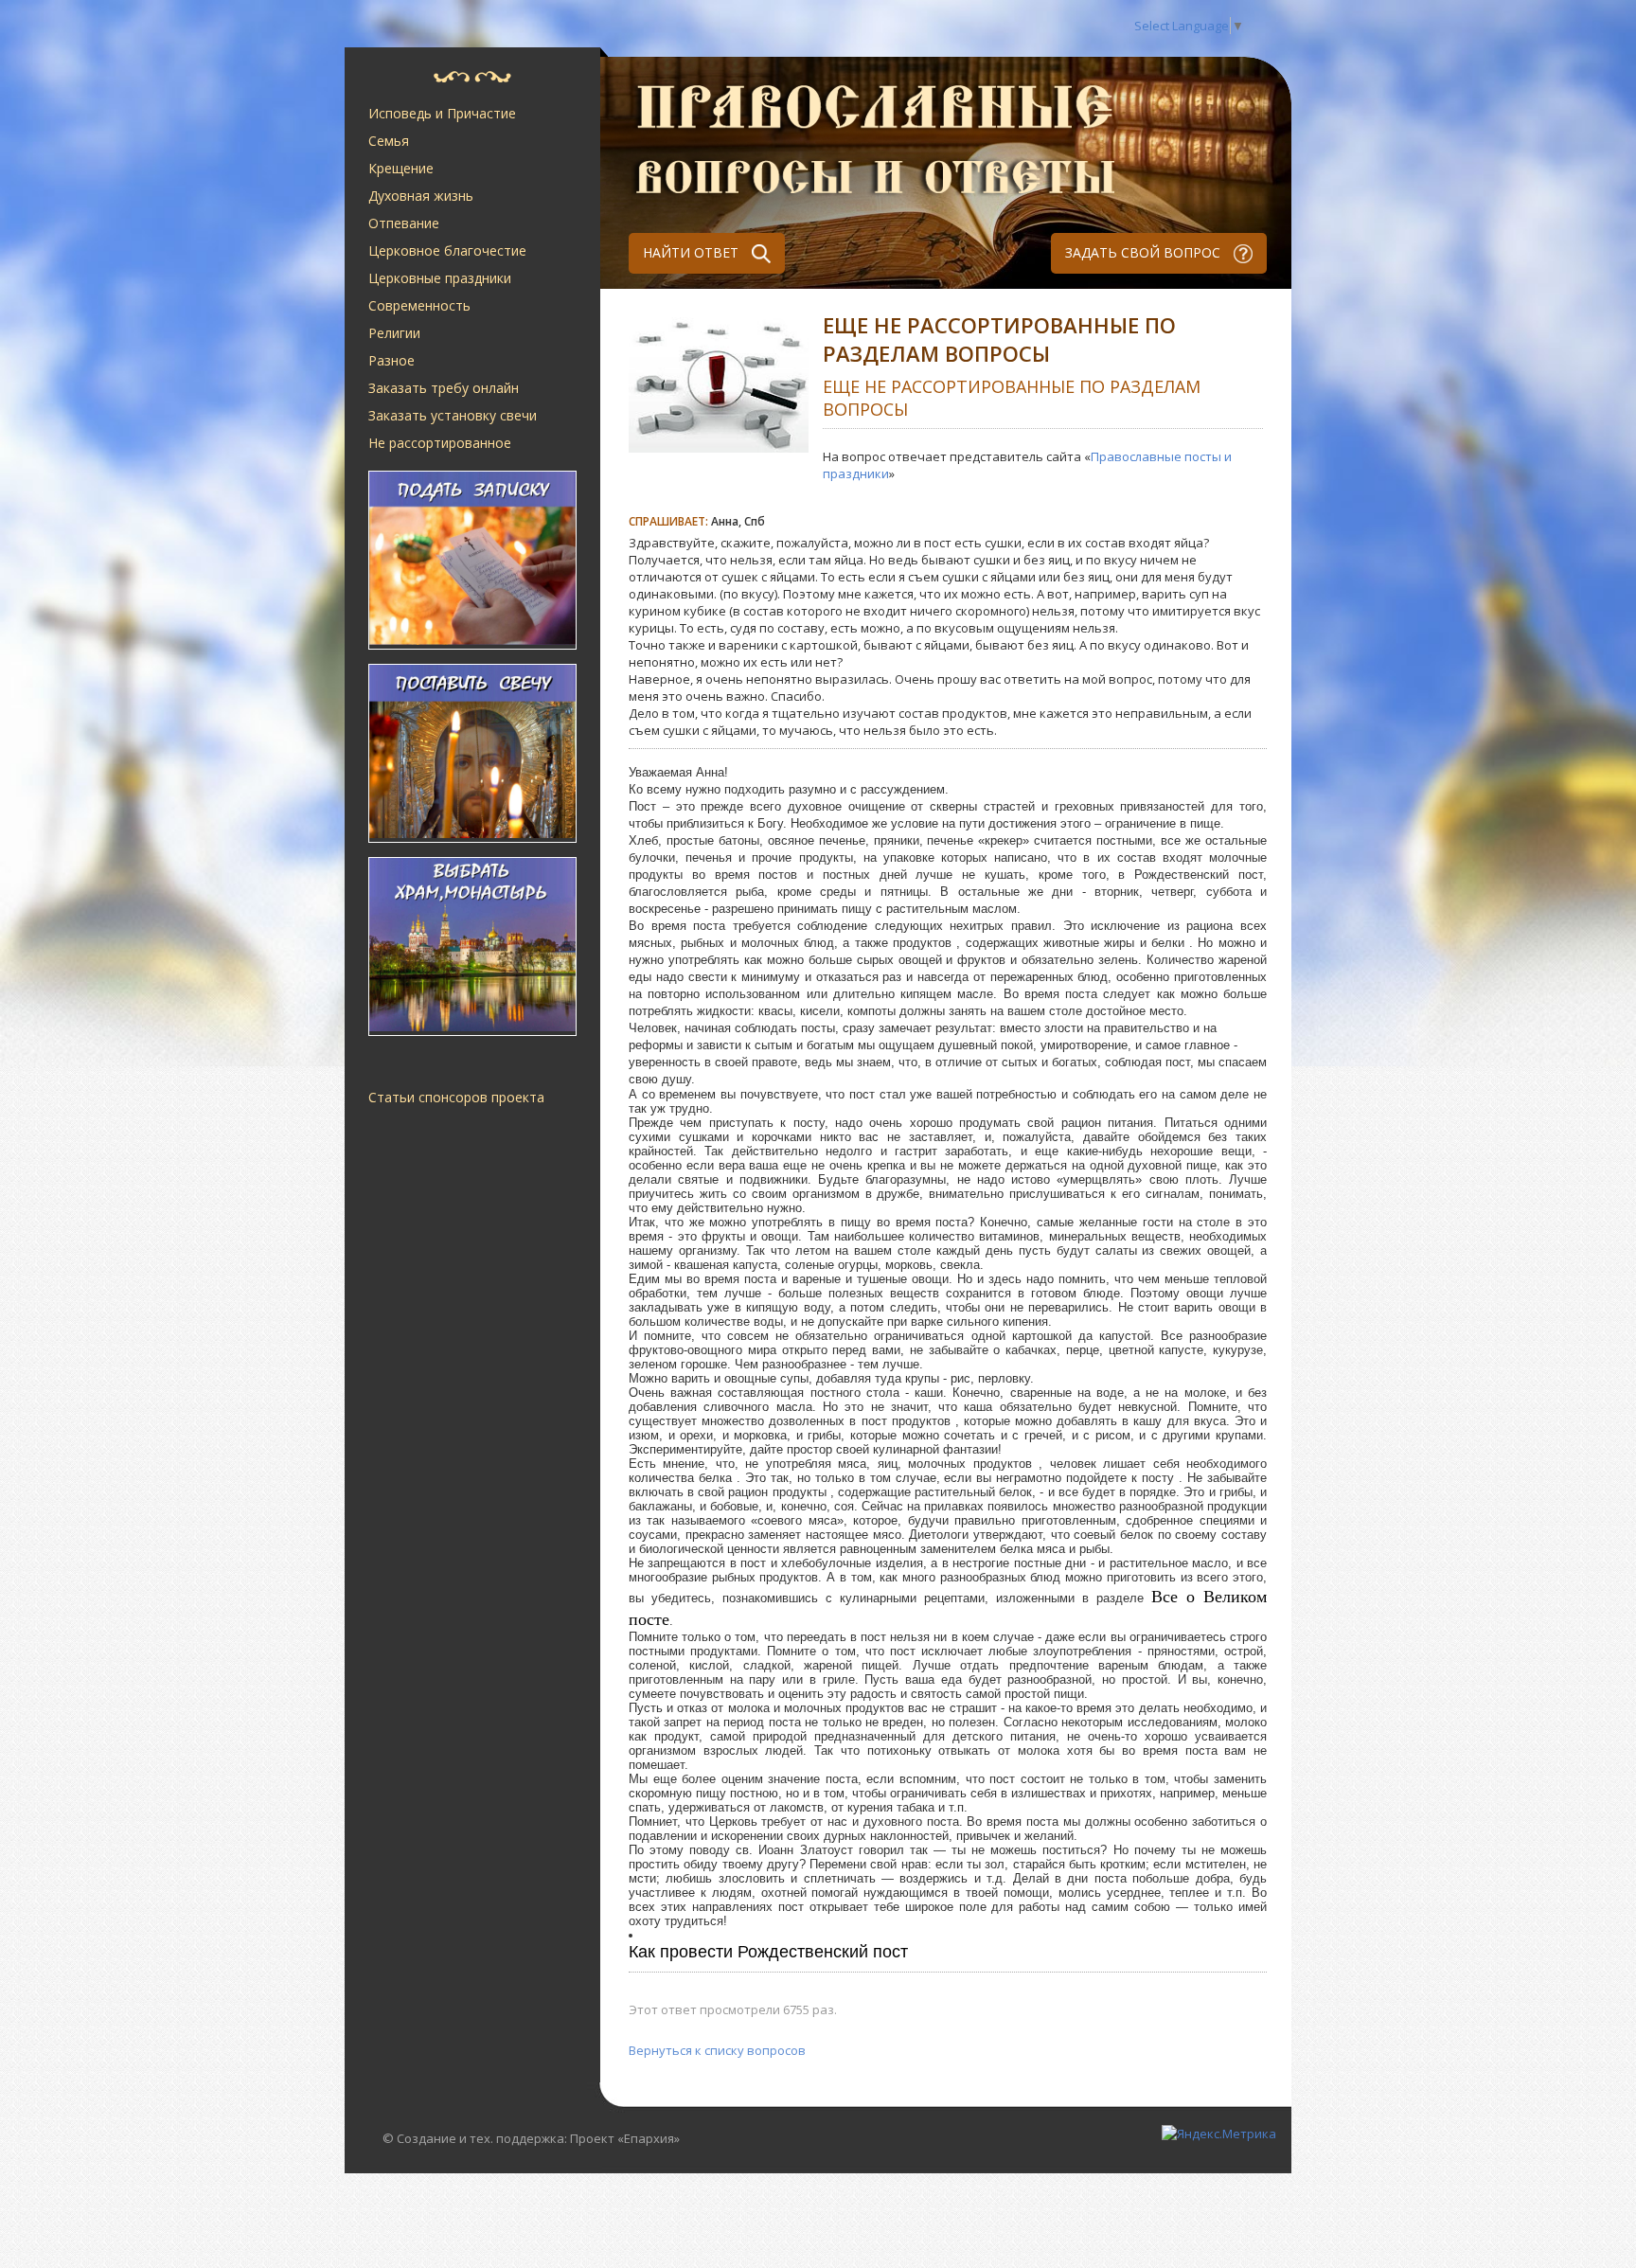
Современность (419, 305)
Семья (389, 141)
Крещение (401, 168)
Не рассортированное (440, 443)
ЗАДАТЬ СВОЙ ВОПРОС (1145, 252)
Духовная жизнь (421, 196)
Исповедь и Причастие (442, 113)
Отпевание (404, 223)
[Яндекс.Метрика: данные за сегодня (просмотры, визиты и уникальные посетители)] (1219, 2134)
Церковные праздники (440, 278)
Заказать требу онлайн (444, 388)
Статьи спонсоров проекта (456, 1097)
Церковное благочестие (447, 250)
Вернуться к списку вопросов (717, 2050)
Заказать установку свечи (453, 415)
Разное (391, 360)
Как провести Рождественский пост (768, 1952)
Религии (394, 333)
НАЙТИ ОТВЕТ (693, 252)
